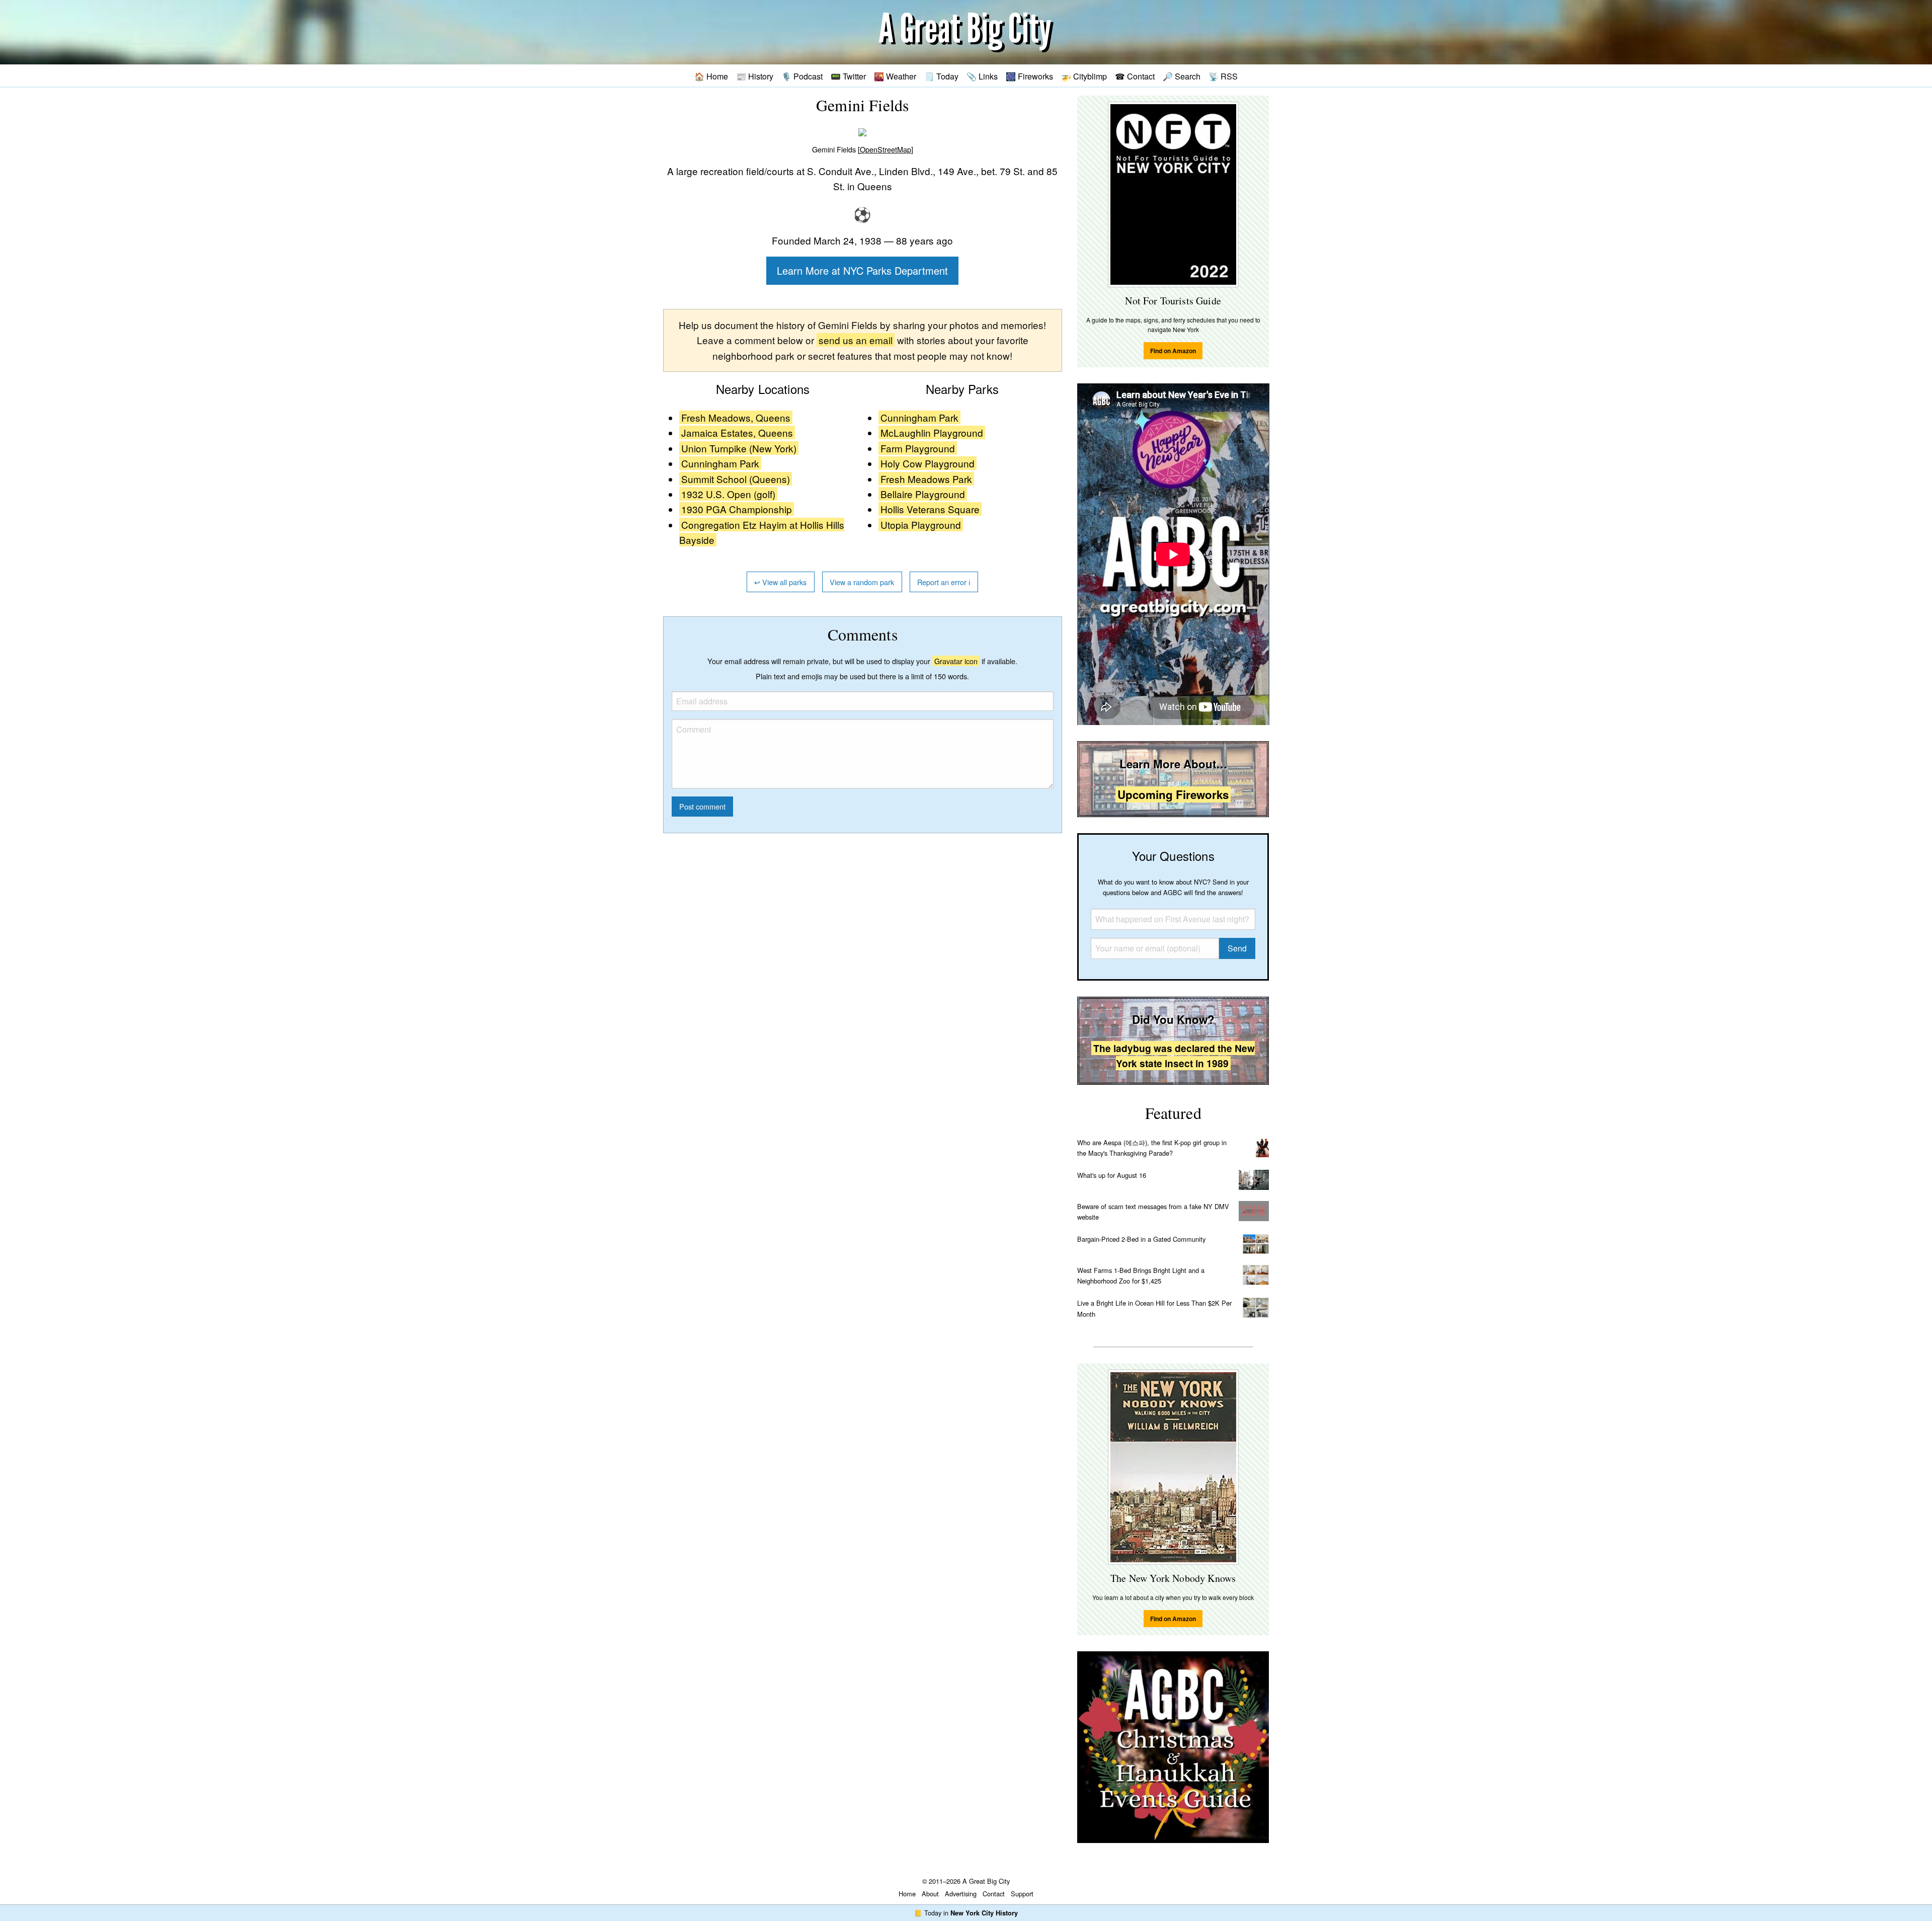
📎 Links (982, 76)
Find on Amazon (1173, 351)
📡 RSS (1223, 76)
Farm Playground (918, 448)
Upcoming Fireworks (1173, 794)
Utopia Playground (921, 525)
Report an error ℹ (944, 582)
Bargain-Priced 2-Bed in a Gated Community (1141, 1239)
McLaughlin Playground (932, 432)
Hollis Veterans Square (930, 509)
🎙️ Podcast (802, 76)
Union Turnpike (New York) (739, 448)
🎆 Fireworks (1029, 76)
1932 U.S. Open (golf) (728, 494)
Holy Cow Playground (928, 463)
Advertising (961, 1894)
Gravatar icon (956, 661)
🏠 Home (711, 76)
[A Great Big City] (966, 32)
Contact (994, 1894)
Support (1022, 1894)
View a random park (862, 582)
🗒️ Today (941, 76)
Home (907, 1894)
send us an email (856, 340)
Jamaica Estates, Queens (737, 432)
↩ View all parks (780, 582)
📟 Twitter (848, 76)
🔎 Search (1182, 76)
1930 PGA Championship (737, 509)
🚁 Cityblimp (1084, 76)
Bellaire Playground (923, 494)
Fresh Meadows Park (926, 479)
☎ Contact (1135, 76)
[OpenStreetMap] (886, 149)
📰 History (755, 76)
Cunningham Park (720, 463)
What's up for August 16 (1112, 1175)
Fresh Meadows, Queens (736, 417)
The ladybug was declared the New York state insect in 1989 (1174, 1056)
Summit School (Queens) (736, 479)
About (930, 1894)
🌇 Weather (895, 76)
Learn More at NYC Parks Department (862, 270)
